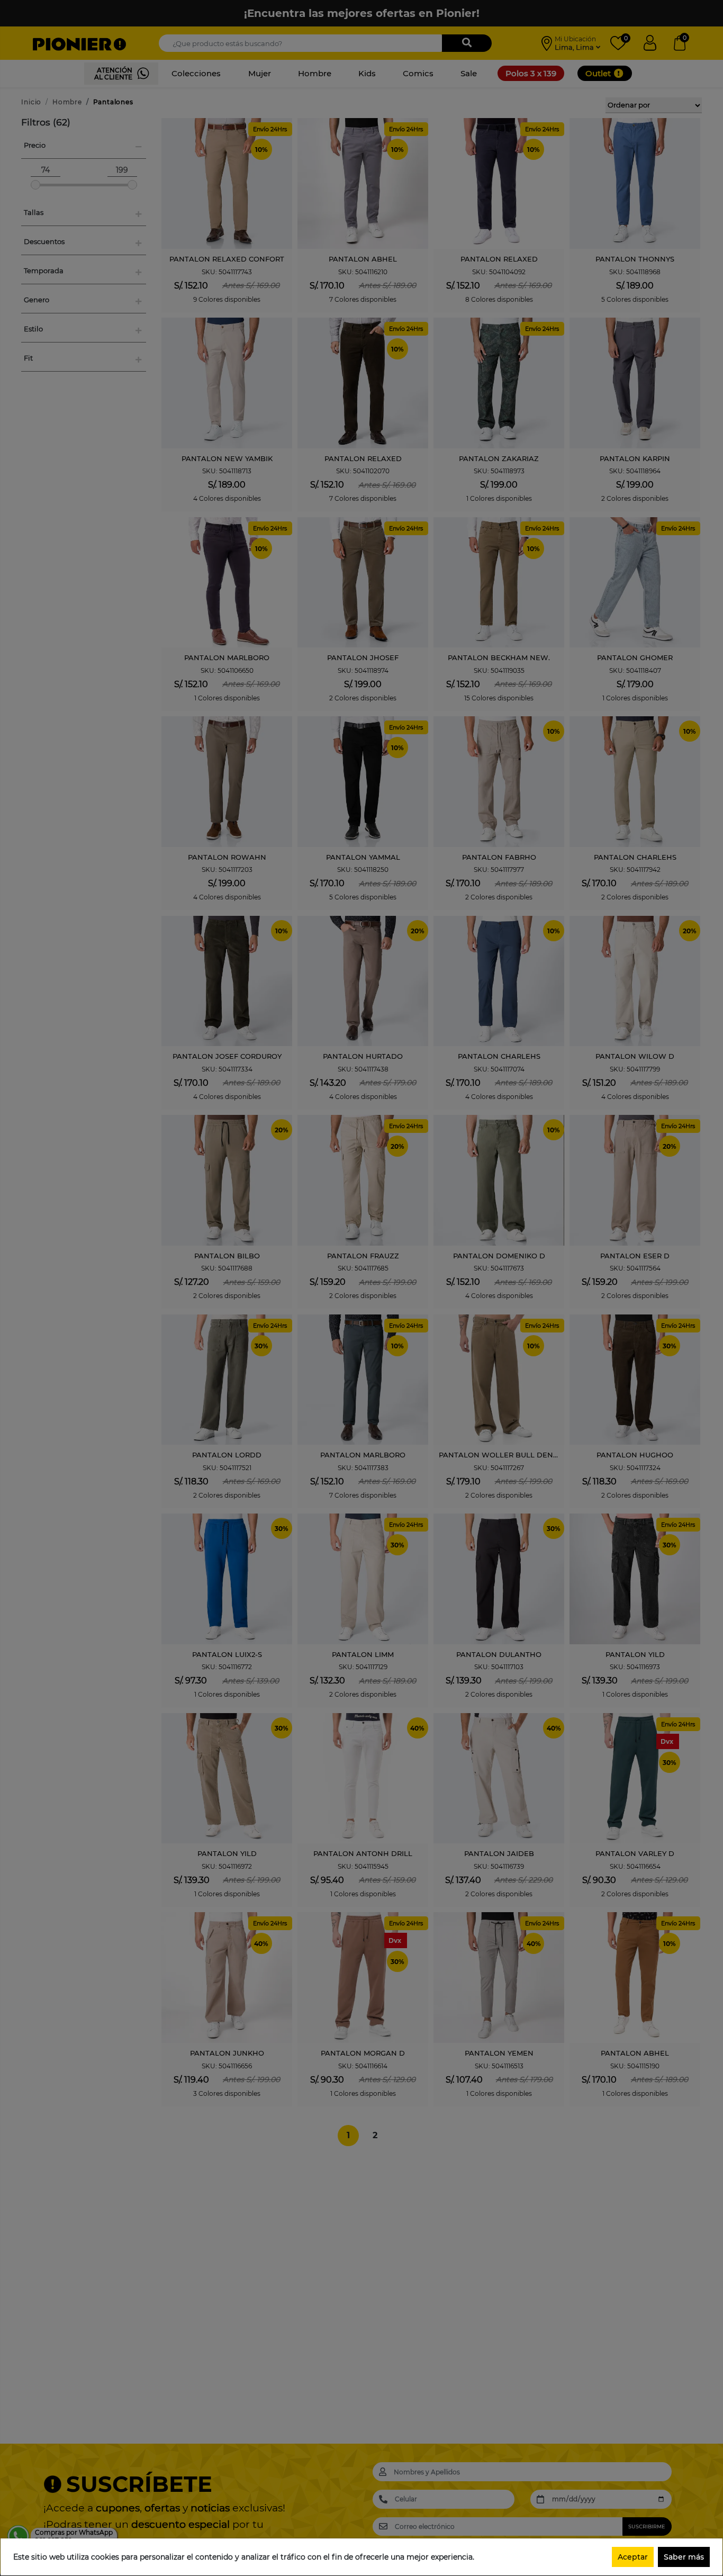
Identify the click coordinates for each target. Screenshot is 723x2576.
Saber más (684, 2557)
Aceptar (633, 2557)
